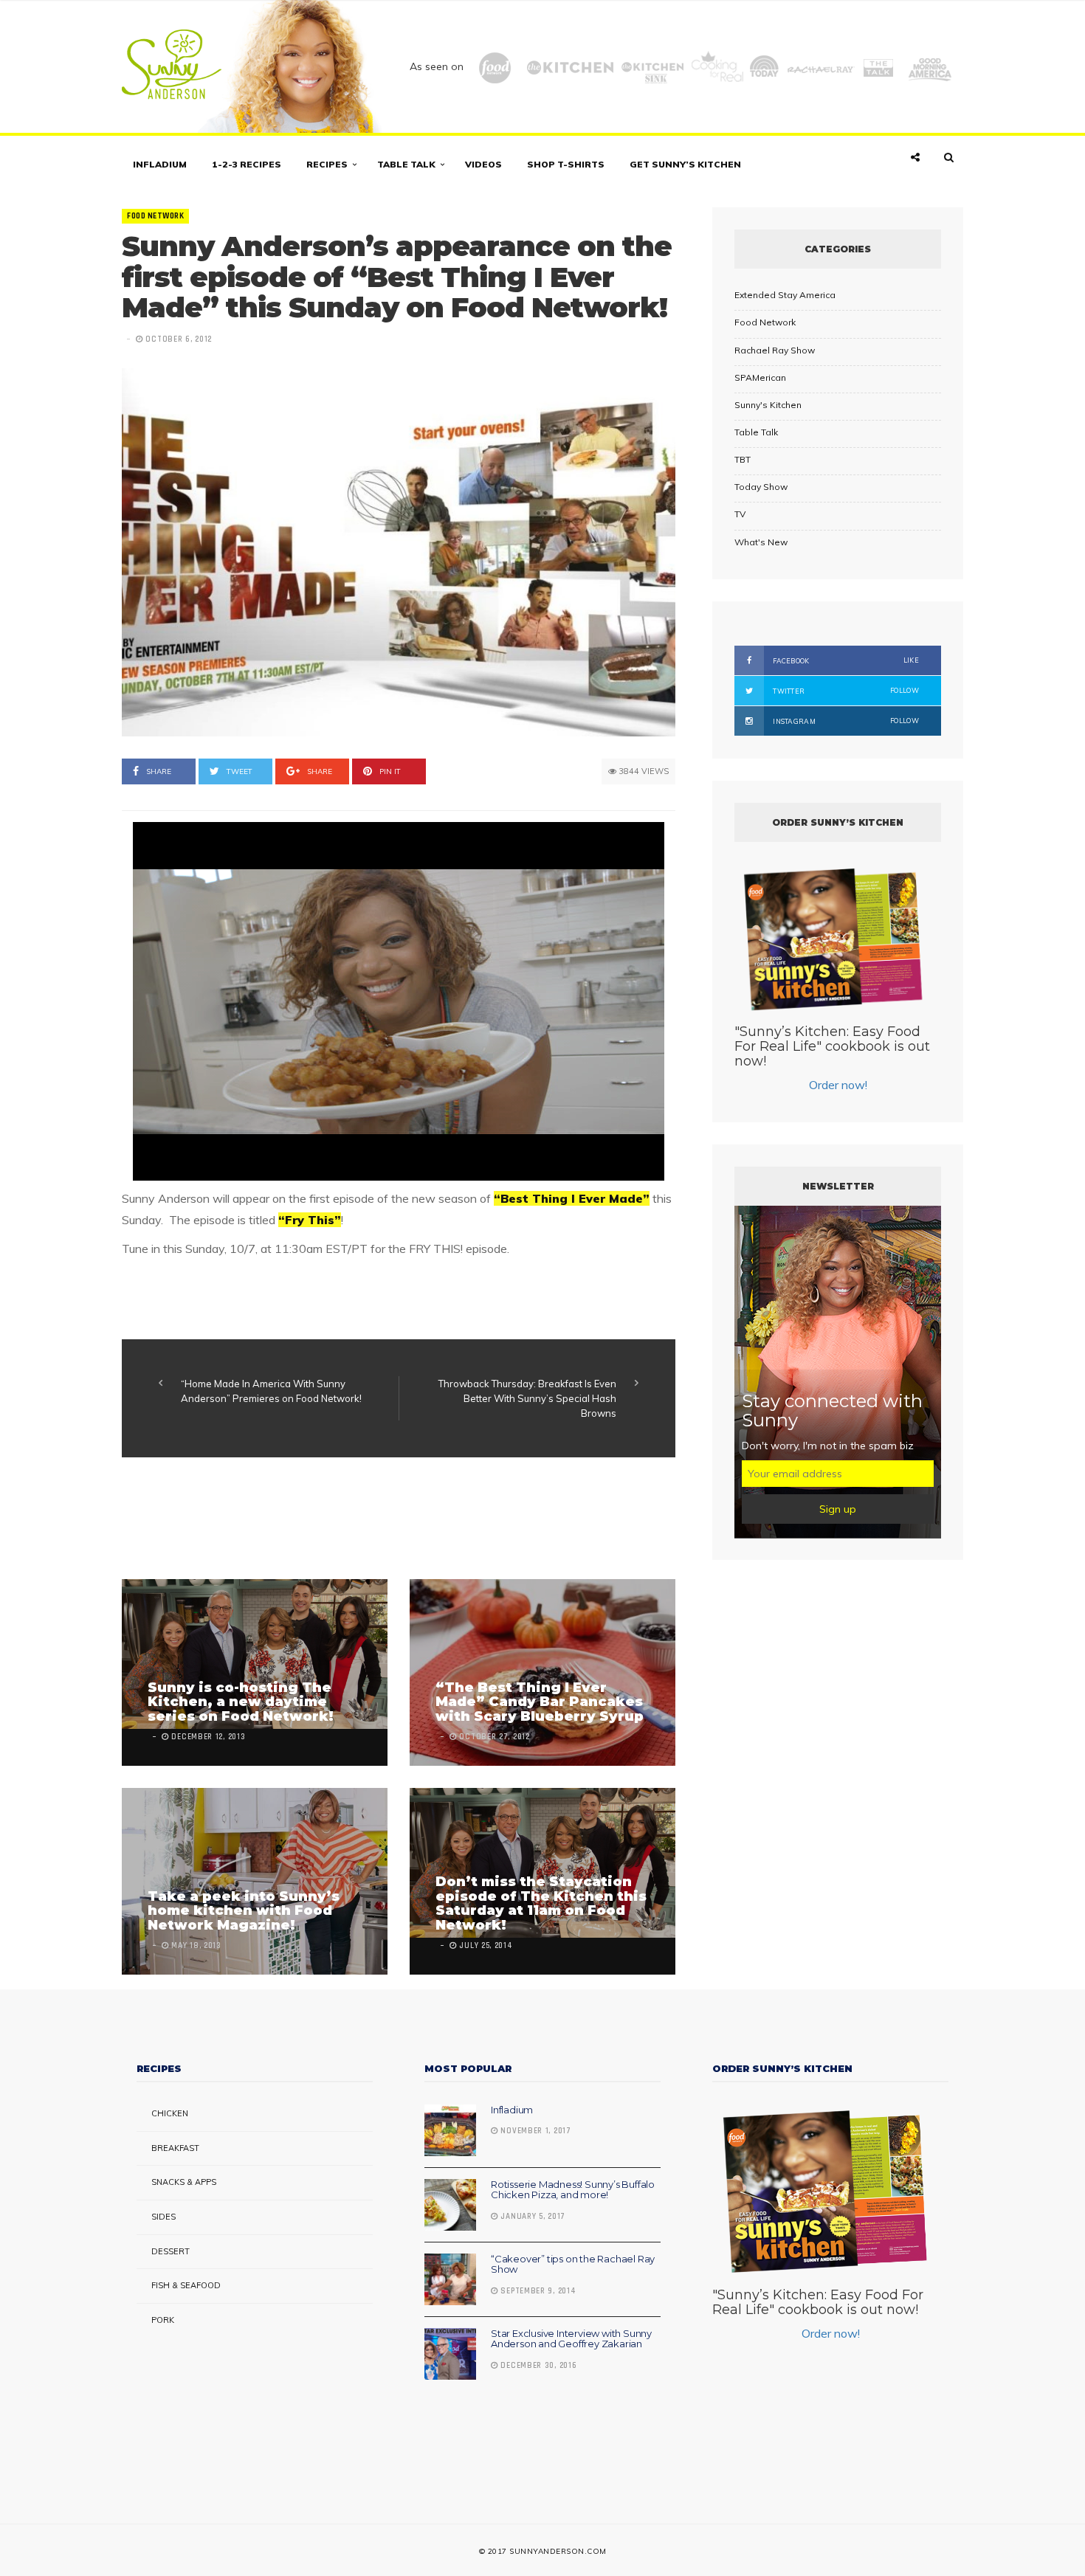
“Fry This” (310, 1220)
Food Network (155, 216)
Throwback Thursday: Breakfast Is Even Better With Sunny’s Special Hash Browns (527, 1398)
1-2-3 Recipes (247, 164)
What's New (761, 542)
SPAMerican (760, 377)
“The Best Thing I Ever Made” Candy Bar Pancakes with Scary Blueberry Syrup (540, 1702)
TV (740, 514)
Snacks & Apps (184, 2182)
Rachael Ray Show (775, 350)
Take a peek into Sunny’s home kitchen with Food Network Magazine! (244, 1911)
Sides (163, 2217)
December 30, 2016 (537, 2366)
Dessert (170, 2251)
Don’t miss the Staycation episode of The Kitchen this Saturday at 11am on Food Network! (541, 1903)
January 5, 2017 (532, 2217)
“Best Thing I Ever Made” (572, 1198)
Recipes (327, 164)
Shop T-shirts (566, 164)
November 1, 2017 (535, 2131)
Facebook (845, 660)
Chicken (170, 2113)
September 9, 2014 (537, 2291)
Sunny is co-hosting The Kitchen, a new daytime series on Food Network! (241, 1702)
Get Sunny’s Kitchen (685, 164)
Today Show (761, 487)
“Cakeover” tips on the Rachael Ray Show (573, 2264)
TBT (743, 459)
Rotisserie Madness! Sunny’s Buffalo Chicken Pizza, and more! (573, 2189)
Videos (483, 164)
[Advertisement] (390, 1520)
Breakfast (175, 2148)
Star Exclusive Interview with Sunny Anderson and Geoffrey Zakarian (571, 2338)
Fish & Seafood (186, 2285)
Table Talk (406, 164)
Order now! (838, 1085)
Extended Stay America (785, 295)
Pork (163, 2320)
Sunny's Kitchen (768, 405)
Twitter (845, 691)
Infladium (160, 164)
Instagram (845, 721)
